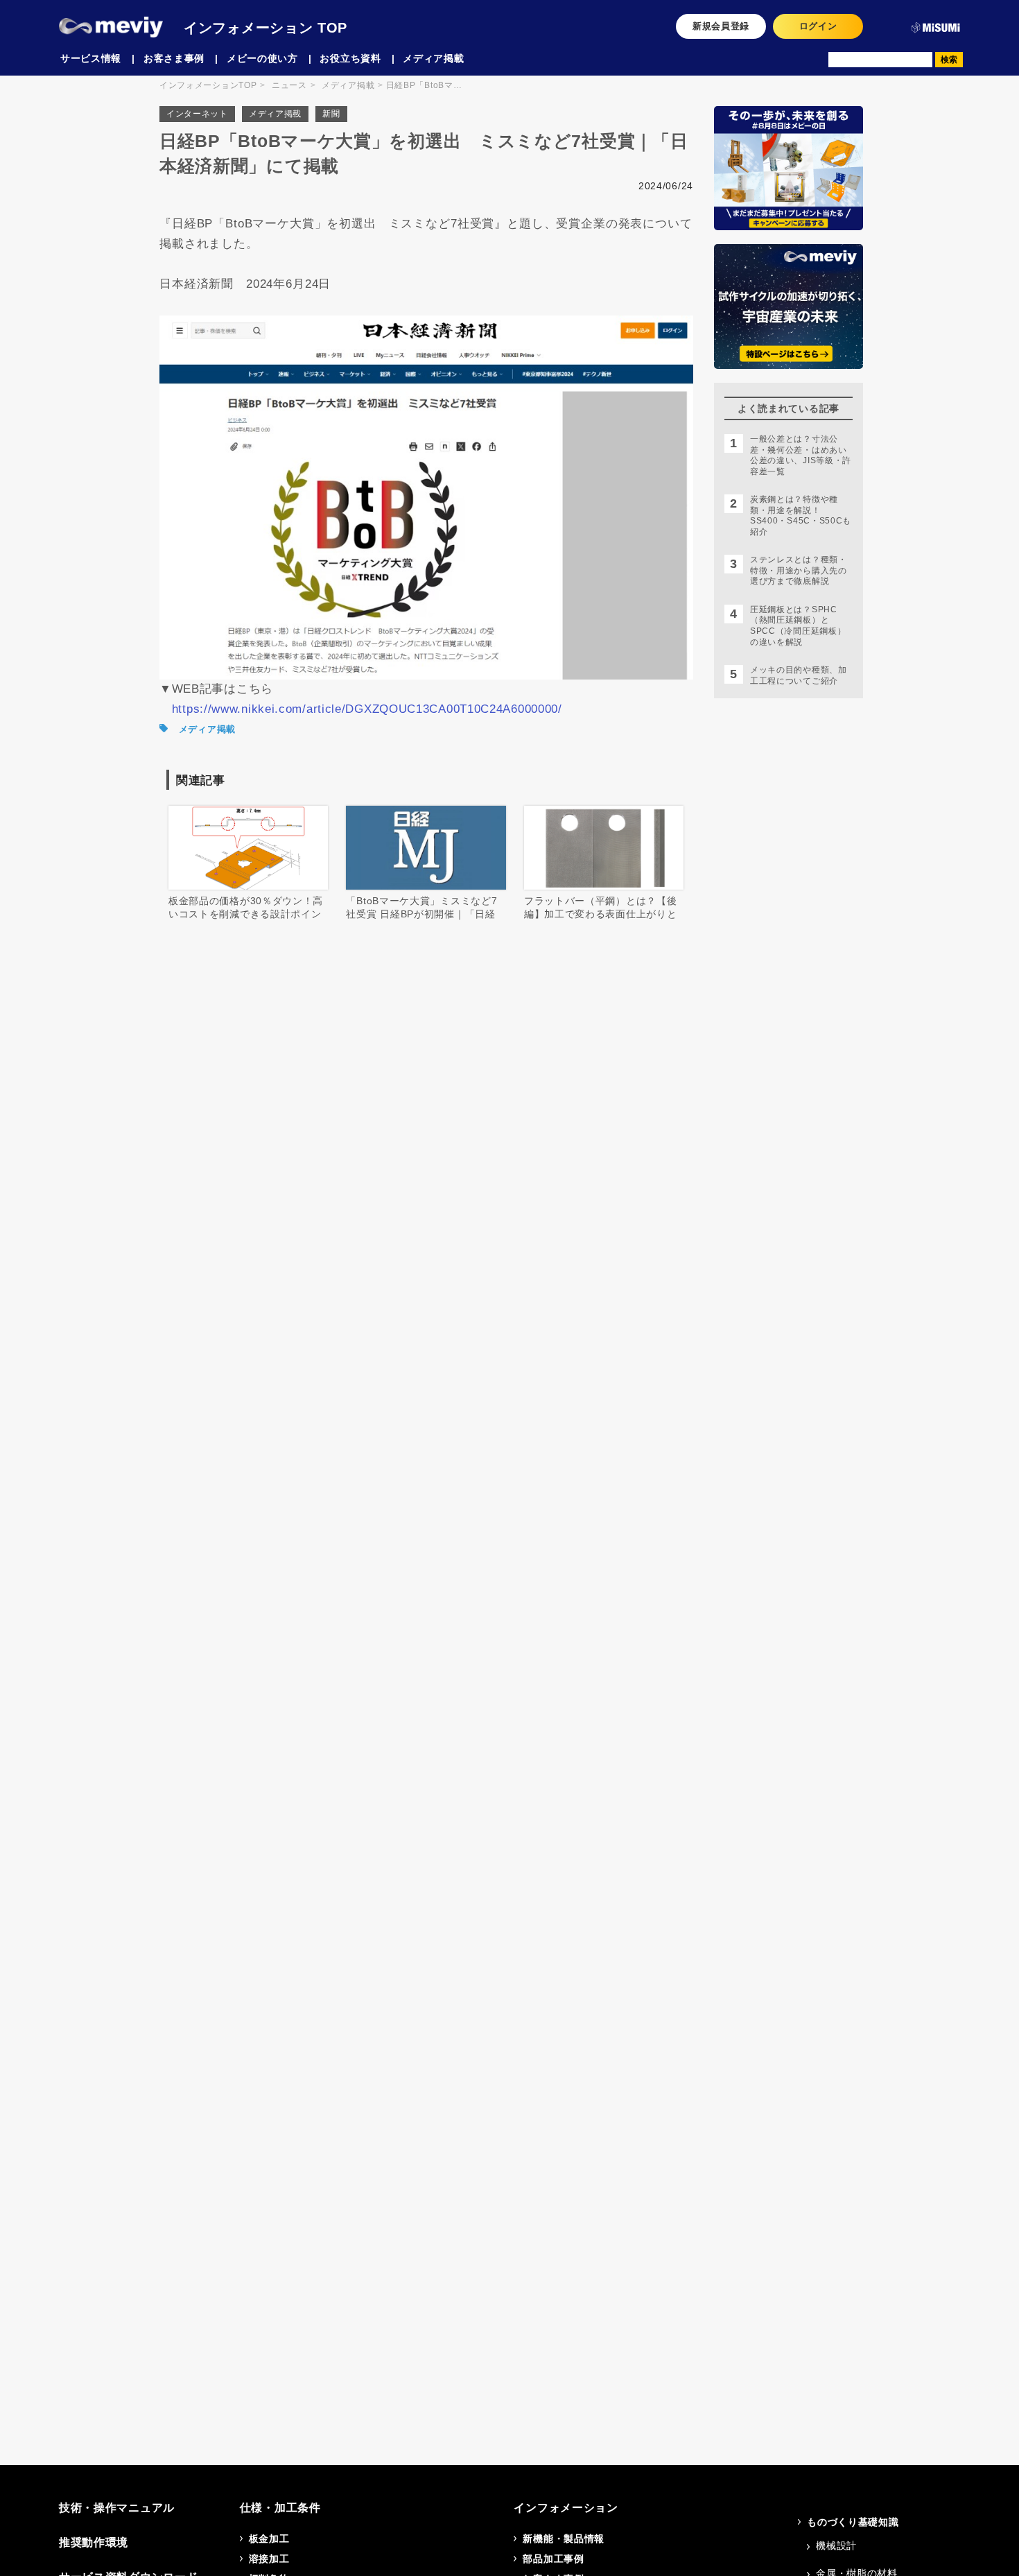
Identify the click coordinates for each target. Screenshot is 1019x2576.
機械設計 (836, 2545)
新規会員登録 (721, 26)
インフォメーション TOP (265, 28)
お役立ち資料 (350, 58)
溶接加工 (269, 2559)
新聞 (331, 114)
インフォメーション (566, 2508)
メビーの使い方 (262, 58)
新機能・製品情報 (564, 2539)
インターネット (197, 114)
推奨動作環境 (94, 2542)
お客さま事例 (174, 58)
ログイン (818, 26)
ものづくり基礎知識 (853, 2522)
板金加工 (269, 2539)
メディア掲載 (275, 114)
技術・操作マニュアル (117, 2508)
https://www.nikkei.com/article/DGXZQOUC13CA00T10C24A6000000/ (367, 709)
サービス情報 (91, 58)
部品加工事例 (553, 2559)
